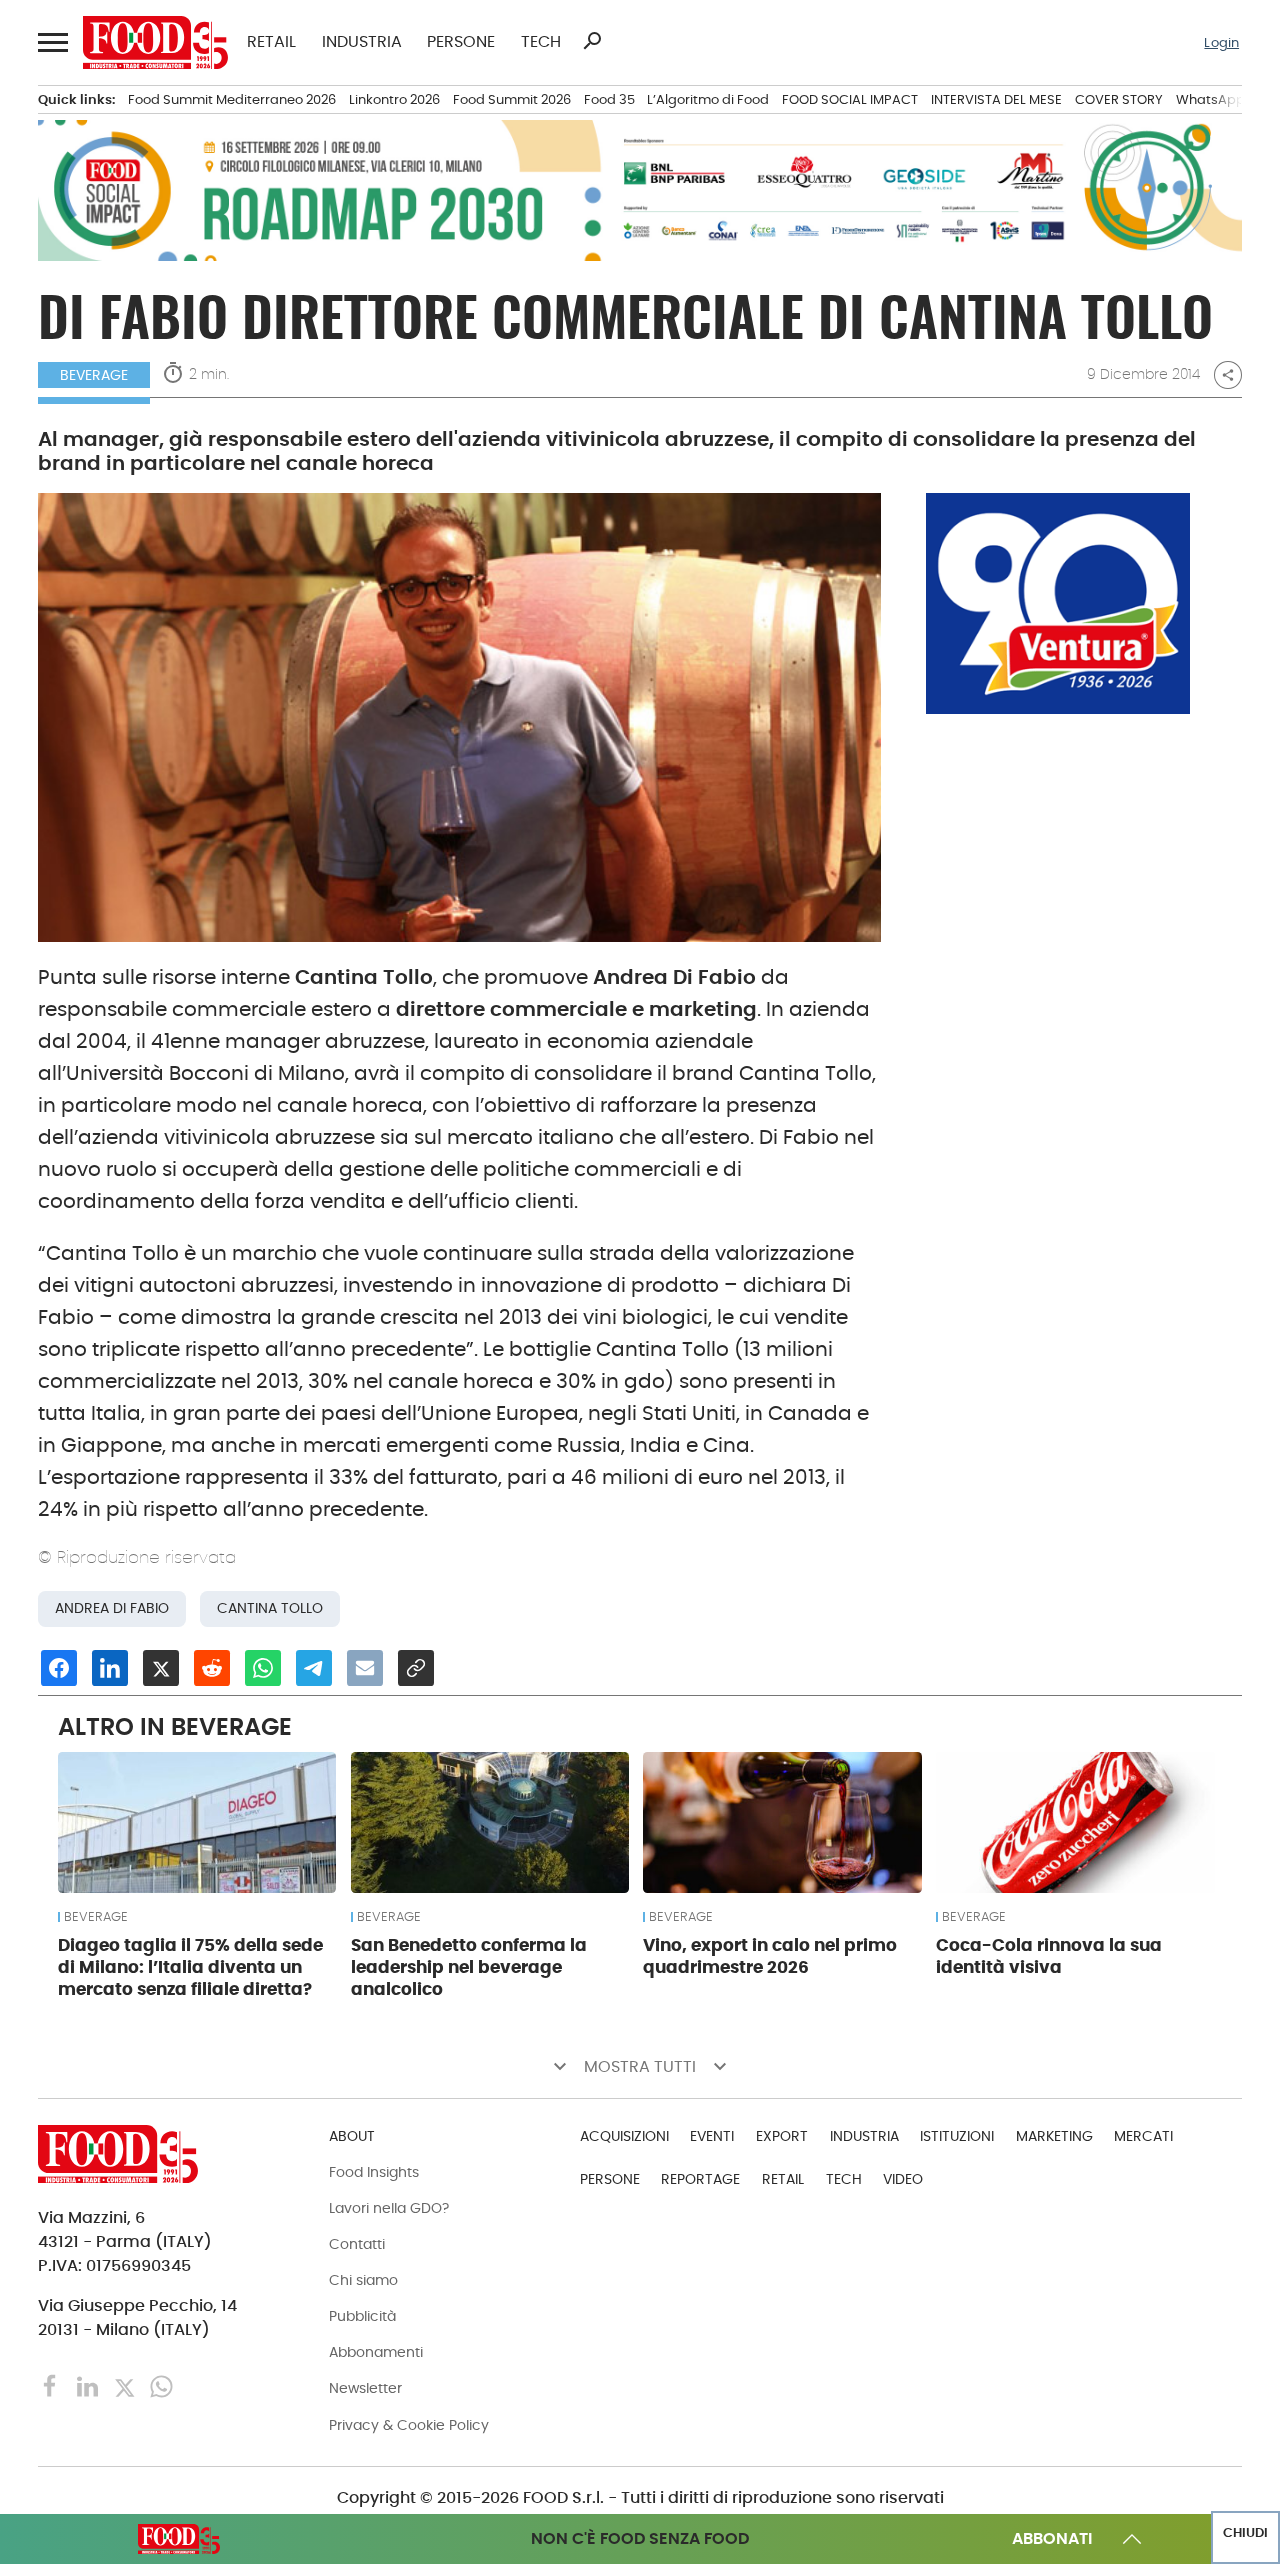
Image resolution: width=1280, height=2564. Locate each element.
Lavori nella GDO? (389, 2208)
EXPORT (782, 2136)
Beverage (94, 375)
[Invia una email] (365, 1668)
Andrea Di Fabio (112, 1608)
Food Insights (374, 2172)
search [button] (592, 41)
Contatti (357, 2244)
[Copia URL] (416, 1668)
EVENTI (712, 2136)
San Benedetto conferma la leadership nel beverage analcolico (469, 1967)
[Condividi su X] (161, 1668)
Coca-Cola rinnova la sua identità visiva (1049, 1956)
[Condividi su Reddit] (212, 1668)
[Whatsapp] (161, 2385)
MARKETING (1054, 2136)
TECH (541, 42)
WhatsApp (1210, 99)
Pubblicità (362, 2316)
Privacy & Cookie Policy (409, 2425)
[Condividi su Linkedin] (110, 1668)
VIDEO (903, 2179)
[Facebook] (52, 2385)
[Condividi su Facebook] (59, 1668)
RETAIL (271, 42)
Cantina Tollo (270, 1608)
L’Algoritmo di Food (708, 99)
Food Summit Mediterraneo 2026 (232, 99)
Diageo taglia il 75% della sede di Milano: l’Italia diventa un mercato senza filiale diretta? (190, 1967)
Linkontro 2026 (394, 99)
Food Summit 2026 (512, 99)
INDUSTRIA (362, 42)
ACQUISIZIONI (624, 2136)
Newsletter (365, 2388)
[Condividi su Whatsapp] (263, 1668)
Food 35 (609, 99)
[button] (51, 43)
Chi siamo (363, 2280)
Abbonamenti (376, 2352)
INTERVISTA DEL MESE (996, 99)
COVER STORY (1119, 99)
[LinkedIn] (89, 2385)
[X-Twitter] (126, 2385)
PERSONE (461, 42)
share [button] (1228, 375)
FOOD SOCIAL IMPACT (850, 99)
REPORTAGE (700, 2179)
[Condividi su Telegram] (314, 1668)
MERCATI (1143, 2136)
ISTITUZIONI (957, 2136)
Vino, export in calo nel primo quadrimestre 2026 (770, 1956)
